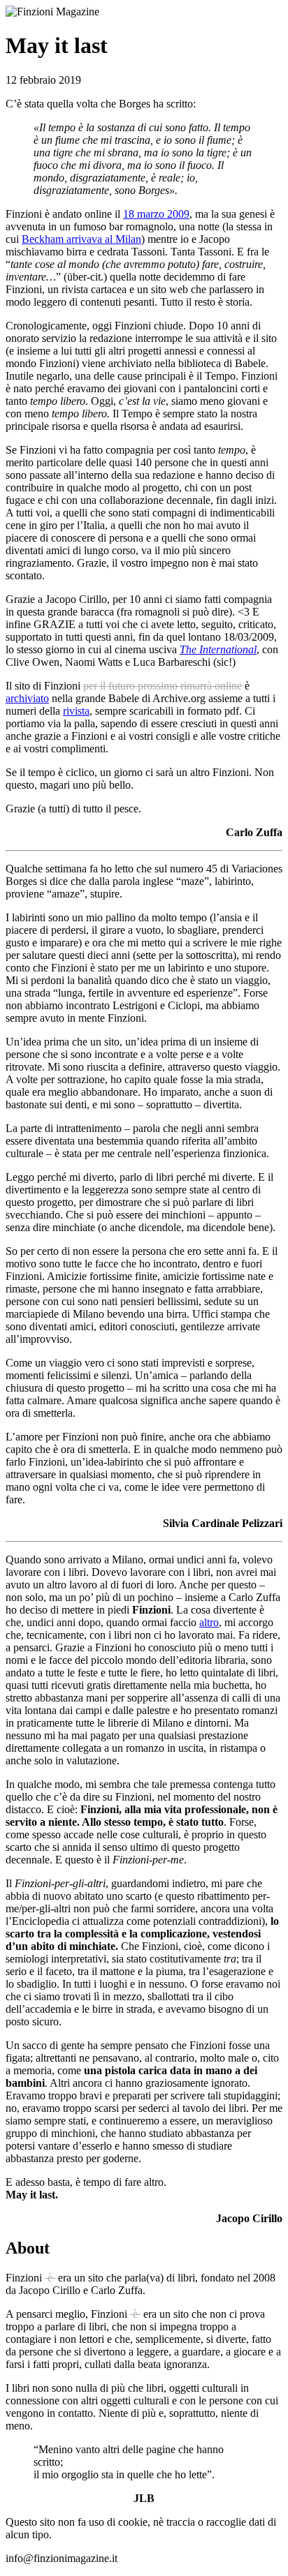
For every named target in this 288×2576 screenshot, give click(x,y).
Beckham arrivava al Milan (81, 239)
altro (209, 1622)
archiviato (27, 698)
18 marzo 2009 (156, 214)
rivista (76, 711)
